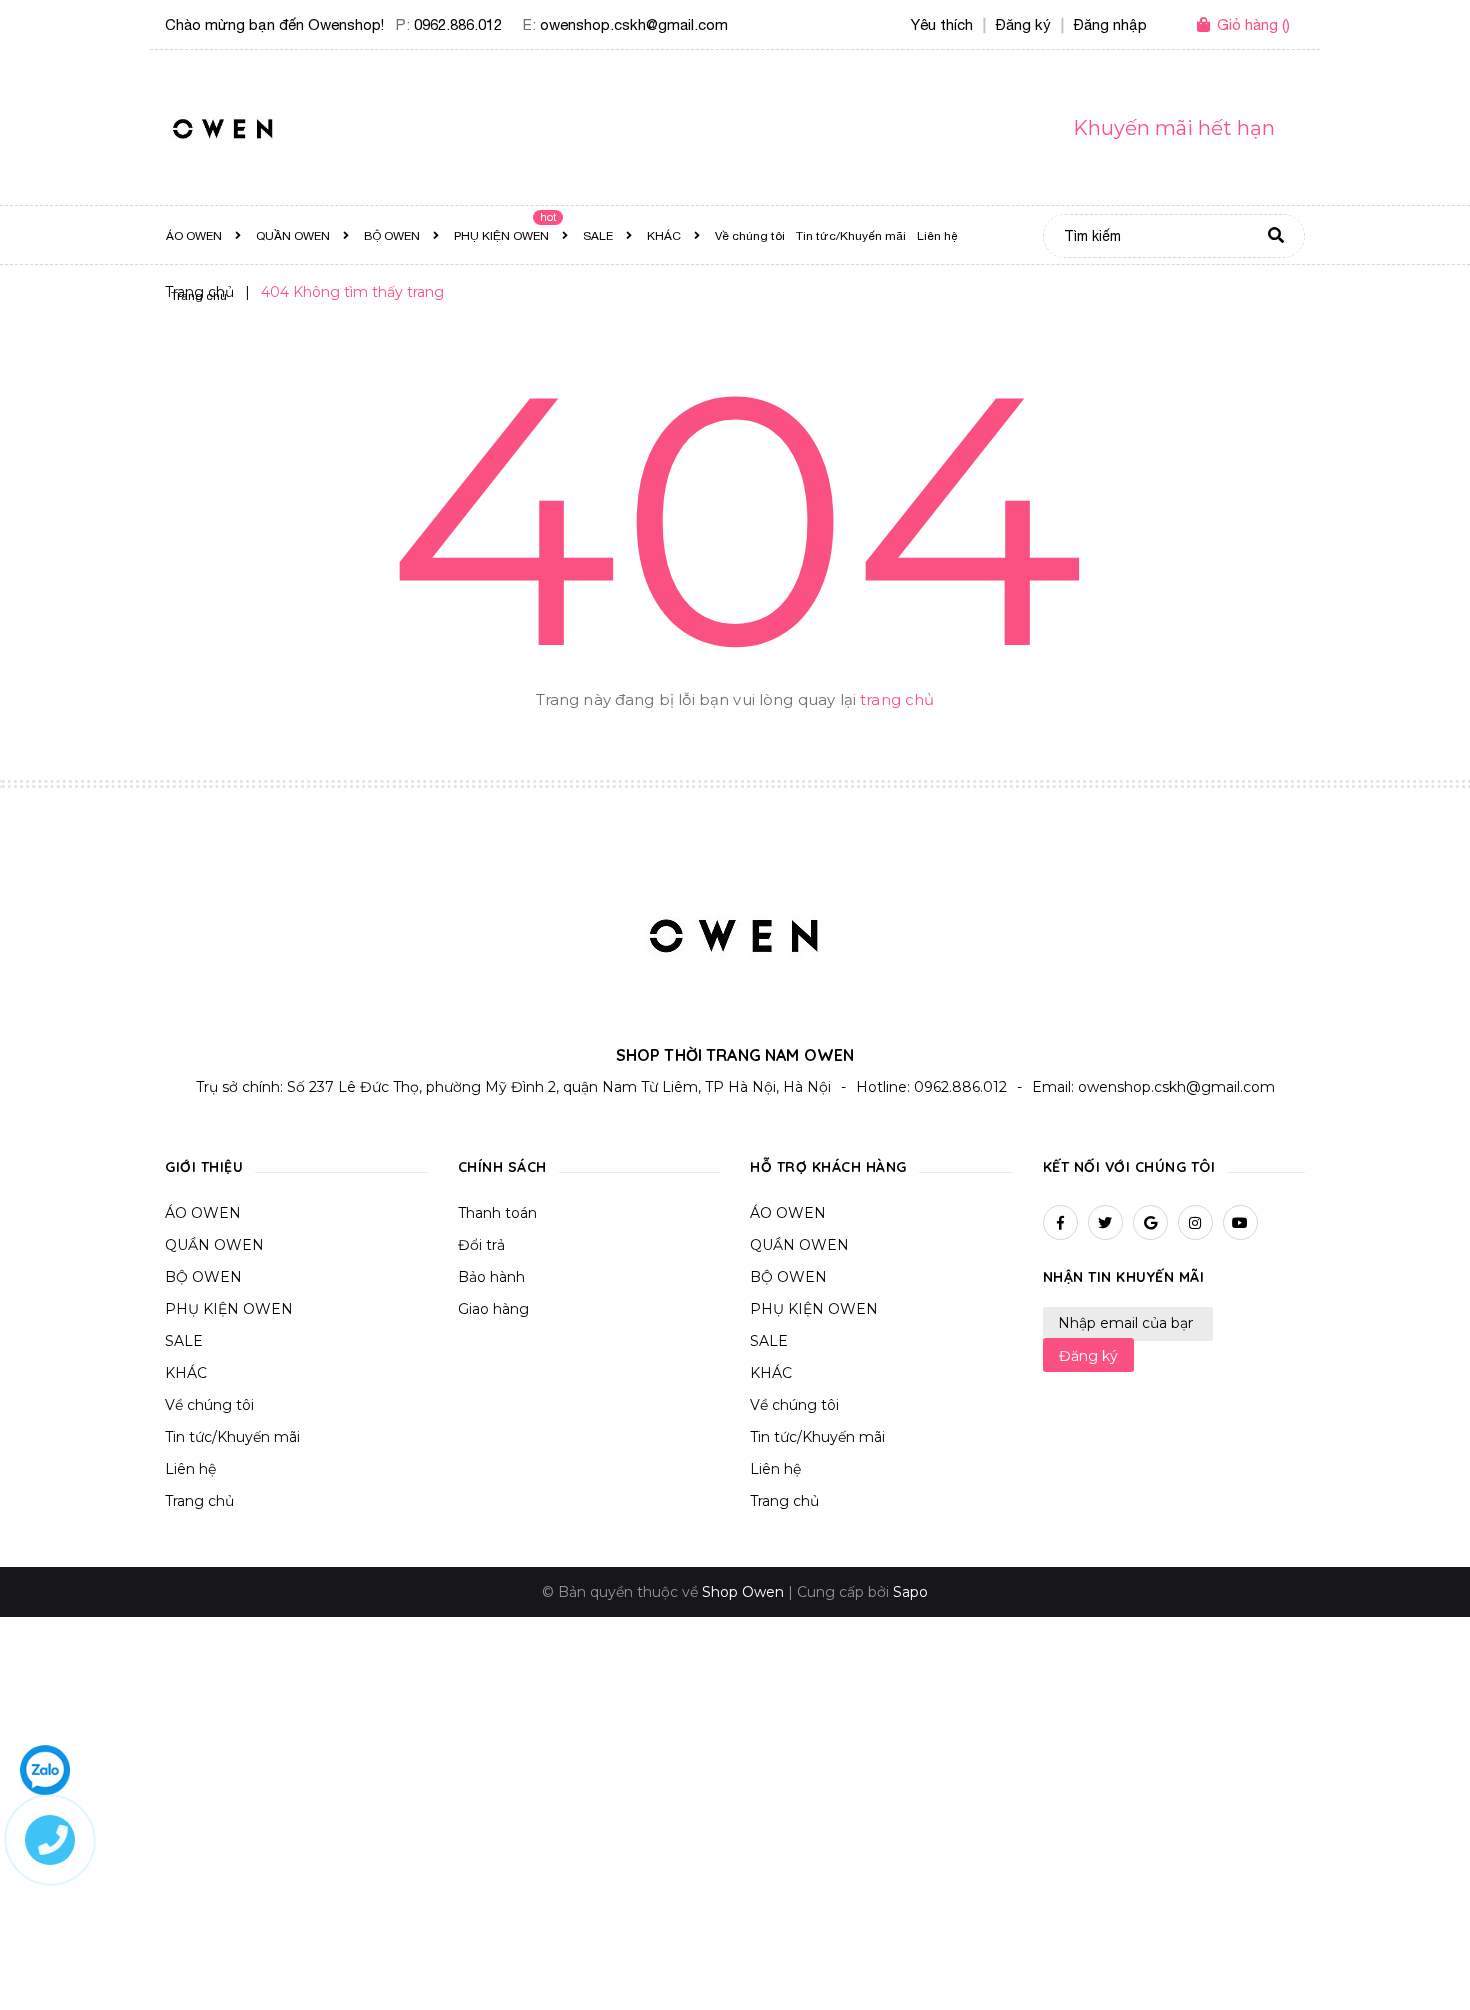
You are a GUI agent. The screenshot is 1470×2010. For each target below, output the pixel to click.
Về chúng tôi (209, 1405)
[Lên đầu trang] (1221, 1961)
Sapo (910, 1592)
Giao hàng (493, 1309)
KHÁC (186, 1373)
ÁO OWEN (203, 1213)
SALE (184, 1341)
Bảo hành (491, 1277)
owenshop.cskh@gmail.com (634, 24)
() (1253, 24)
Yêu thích (942, 24)
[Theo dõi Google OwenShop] (1150, 1222)
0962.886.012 (458, 24)
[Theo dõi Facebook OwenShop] (1060, 1222)
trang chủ (897, 699)
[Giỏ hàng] (1207, 26)
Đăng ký (1088, 1356)
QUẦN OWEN (214, 1245)
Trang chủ (199, 1501)
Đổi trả (481, 1245)
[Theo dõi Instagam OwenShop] (1195, 1222)
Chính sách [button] (502, 1167)
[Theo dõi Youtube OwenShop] (1240, 1222)
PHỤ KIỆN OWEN (229, 1309)
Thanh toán (497, 1213)
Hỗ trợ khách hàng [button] (828, 1167)
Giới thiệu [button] (204, 1167)
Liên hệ (190, 1469)
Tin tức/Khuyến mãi (232, 1437)
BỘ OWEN (203, 1277)
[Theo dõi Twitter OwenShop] (1105, 1222)
